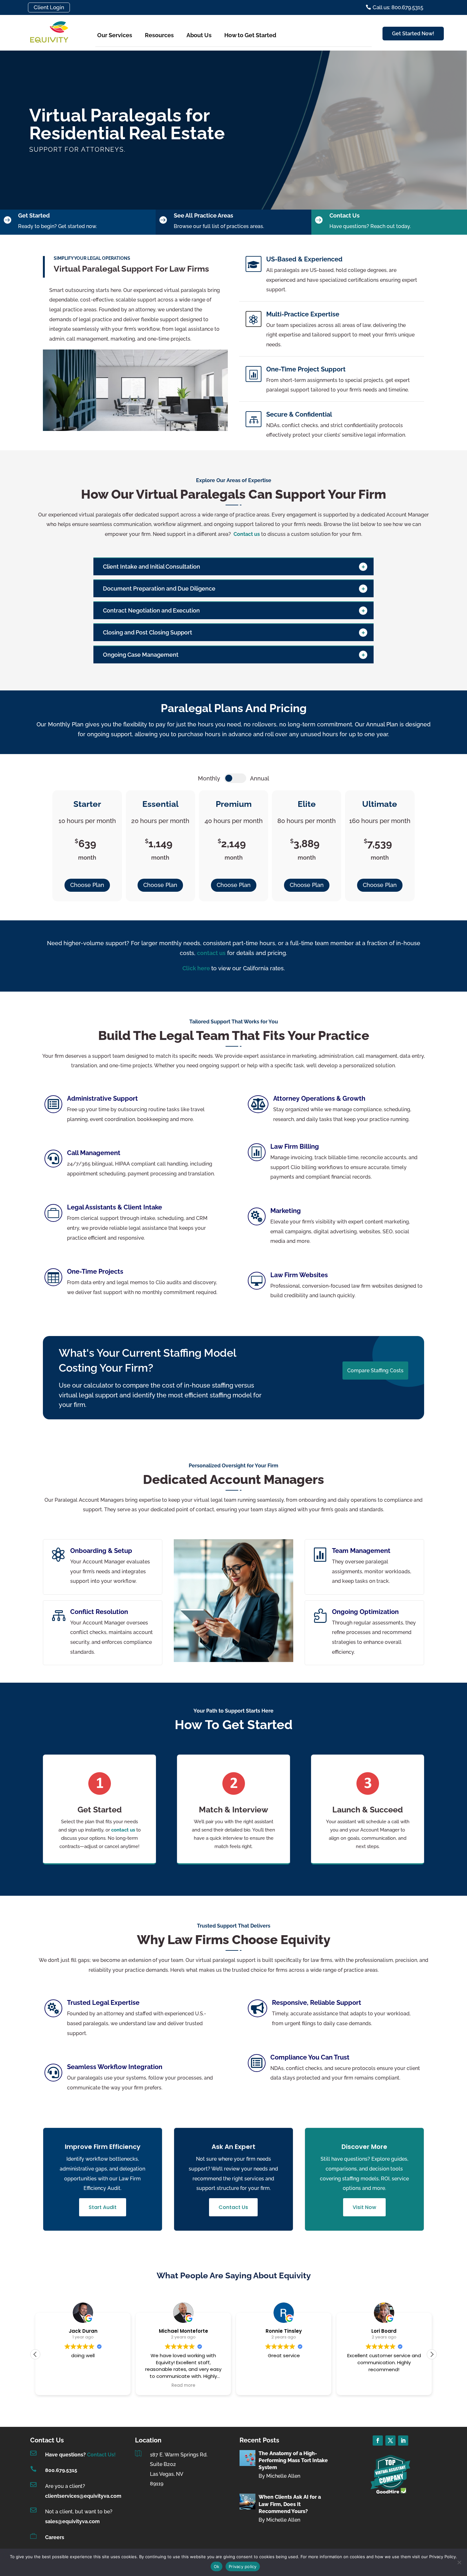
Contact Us (233, 2207)
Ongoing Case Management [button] (141, 655)
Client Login (49, 7)
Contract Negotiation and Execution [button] (152, 610)
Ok (217, 2566)
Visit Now (364, 2207)
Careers (55, 2537)
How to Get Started (250, 35)
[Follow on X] (390, 2441)
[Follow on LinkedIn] (403, 2441)
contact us (123, 1830)
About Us (199, 35)
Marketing (286, 1211)
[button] (432, 2354)
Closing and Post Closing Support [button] (148, 632)
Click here (197, 968)
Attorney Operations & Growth (319, 1098)
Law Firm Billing (295, 1146)
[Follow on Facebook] (378, 2441)
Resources (159, 35)
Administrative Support (102, 1098)
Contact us (247, 534)
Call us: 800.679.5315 (398, 7)
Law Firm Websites (299, 1275)
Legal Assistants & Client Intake (115, 1207)
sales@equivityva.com (72, 2521)
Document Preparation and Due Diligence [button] (159, 589)
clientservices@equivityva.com (83, 2496)
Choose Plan (87, 885)
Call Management (94, 1153)
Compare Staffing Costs (375, 1371)
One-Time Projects (95, 1271)
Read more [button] (183, 2386)
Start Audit (103, 2207)
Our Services (115, 35)
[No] (459, 2562)
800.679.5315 (61, 2470)
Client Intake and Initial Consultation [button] (152, 567)
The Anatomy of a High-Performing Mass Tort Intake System (293, 2461)
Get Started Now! (413, 34)
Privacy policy (243, 2566)
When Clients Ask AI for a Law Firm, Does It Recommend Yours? (290, 2504)
